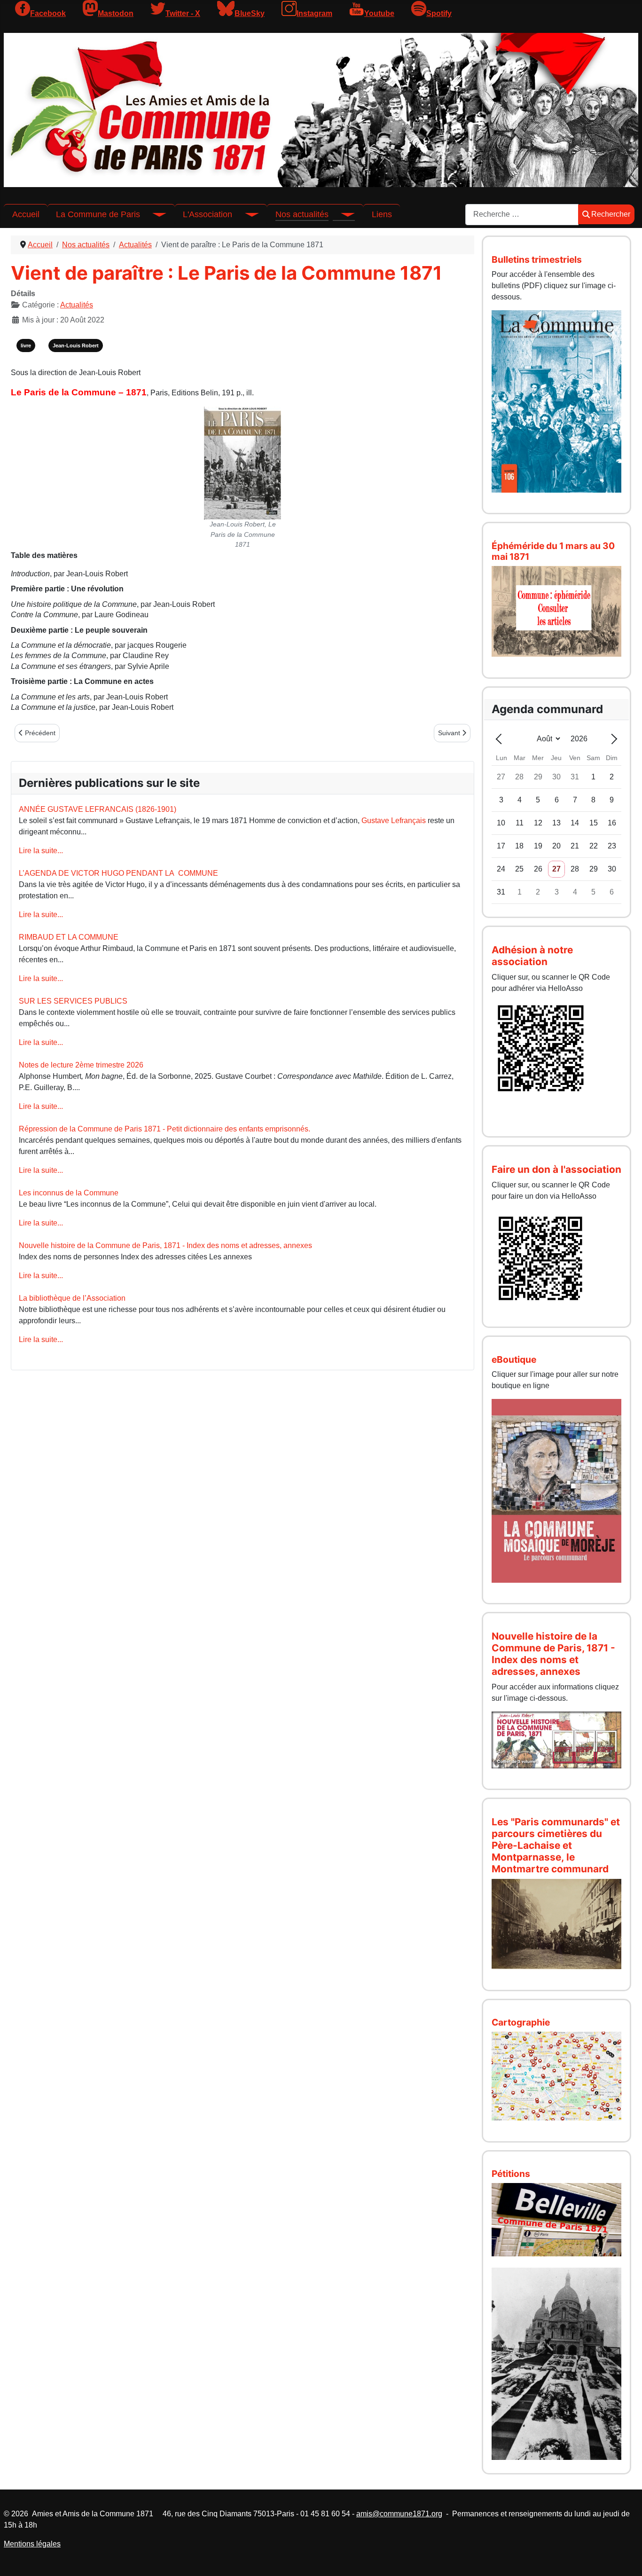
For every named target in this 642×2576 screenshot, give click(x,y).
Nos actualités (302, 214)
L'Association (207, 214)
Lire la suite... (41, 851)
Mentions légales (32, 2544)
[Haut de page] (626, 2559)
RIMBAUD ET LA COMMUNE (69, 937)
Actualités (77, 305)
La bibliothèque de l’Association (72, 1298)
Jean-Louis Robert (76, 346)
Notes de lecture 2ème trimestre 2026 (81, 1065)
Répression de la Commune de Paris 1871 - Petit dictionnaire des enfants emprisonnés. (164, 1129)
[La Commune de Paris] (153, 214)
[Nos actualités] (342, 214)
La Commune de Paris (98, 214)
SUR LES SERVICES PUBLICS (73, 1001)
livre (26, 346)
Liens (382, 214)
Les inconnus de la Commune (69, 1193)
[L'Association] (245, 214)
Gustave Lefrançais (394, 821)
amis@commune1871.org (399, 2514)
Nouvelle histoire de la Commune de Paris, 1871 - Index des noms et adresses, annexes (165, 1245)
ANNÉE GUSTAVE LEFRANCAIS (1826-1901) (98, 809)
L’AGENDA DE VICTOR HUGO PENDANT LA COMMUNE (118, 873)
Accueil (26, 214)
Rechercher (611, 214)
